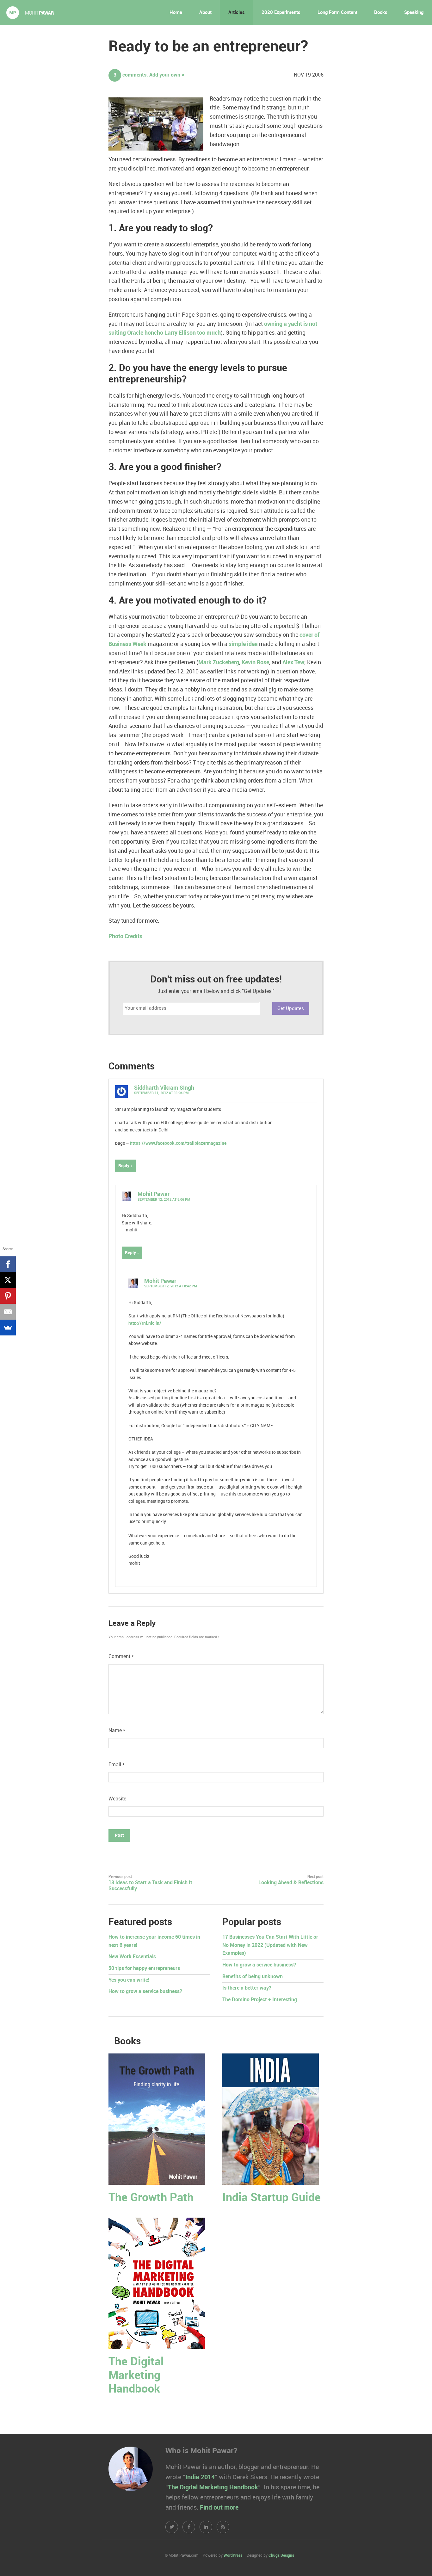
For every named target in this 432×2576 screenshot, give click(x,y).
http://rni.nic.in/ (145, 1323)
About (205, 13)
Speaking (414, 13)
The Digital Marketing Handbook (136, 2376)
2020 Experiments (281, 13)
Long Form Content (337, 13)
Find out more (219, 2508)
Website (117, 1799)
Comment (121, 1657)
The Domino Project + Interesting (260, 2000)
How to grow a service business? (145, 1992)
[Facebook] (8, 1264)
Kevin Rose (255, 663)
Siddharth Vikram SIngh (164, 1088)
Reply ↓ (125, 1166)
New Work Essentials (132, 1957)
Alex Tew (293, 663)
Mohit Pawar (154, 1194)
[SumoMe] (8, 1328)
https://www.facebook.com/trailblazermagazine (178, 1143)
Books (381, 13)
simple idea (243, 644)
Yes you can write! (129, 1980)
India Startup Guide (272, 2198)
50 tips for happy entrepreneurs (144, 1969)
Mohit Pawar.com (30, 13)
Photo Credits (125, 936)
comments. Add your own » (149, 75)
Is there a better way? (247, 1988)
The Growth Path (151, 2198)
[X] (8, 1280)
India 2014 (200, 2477)
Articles (237, 13)
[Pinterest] (8, 1296)
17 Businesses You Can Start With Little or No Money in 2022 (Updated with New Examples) (270, 1945)
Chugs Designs (281, 2556)
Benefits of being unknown (253, 1977)
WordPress (233, 2556)
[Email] (8, 1312)
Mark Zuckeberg (219, 663)
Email (117, 1765)
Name (117, 1731)
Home (176, 13)
